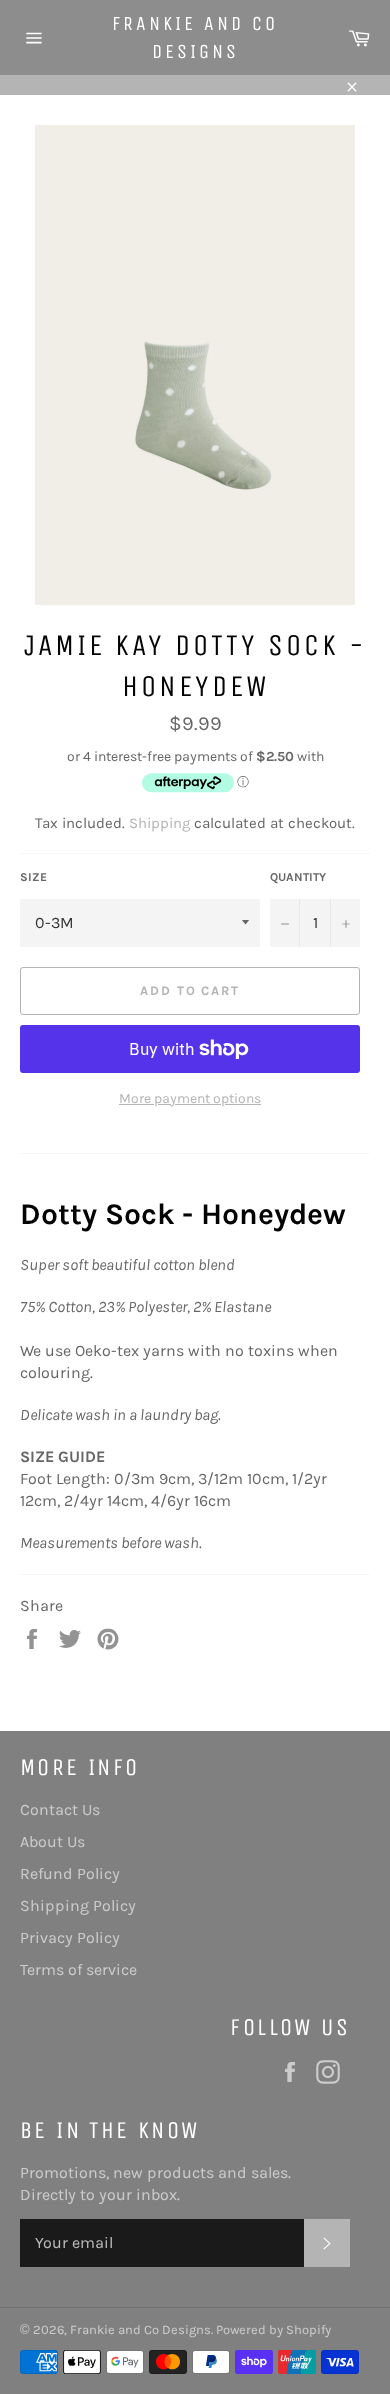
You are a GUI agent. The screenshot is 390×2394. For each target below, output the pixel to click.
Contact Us (60, 1809)
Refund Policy (70, 1873)
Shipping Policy (78, 1905)
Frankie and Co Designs (195, 37)
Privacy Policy (70, 1937)
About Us (52, 1841)
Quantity (298, 877)
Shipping (159, 823)
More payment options (190, 1098)
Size (33, 877)
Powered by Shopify (273, 2329)
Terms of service (78, 1969)
